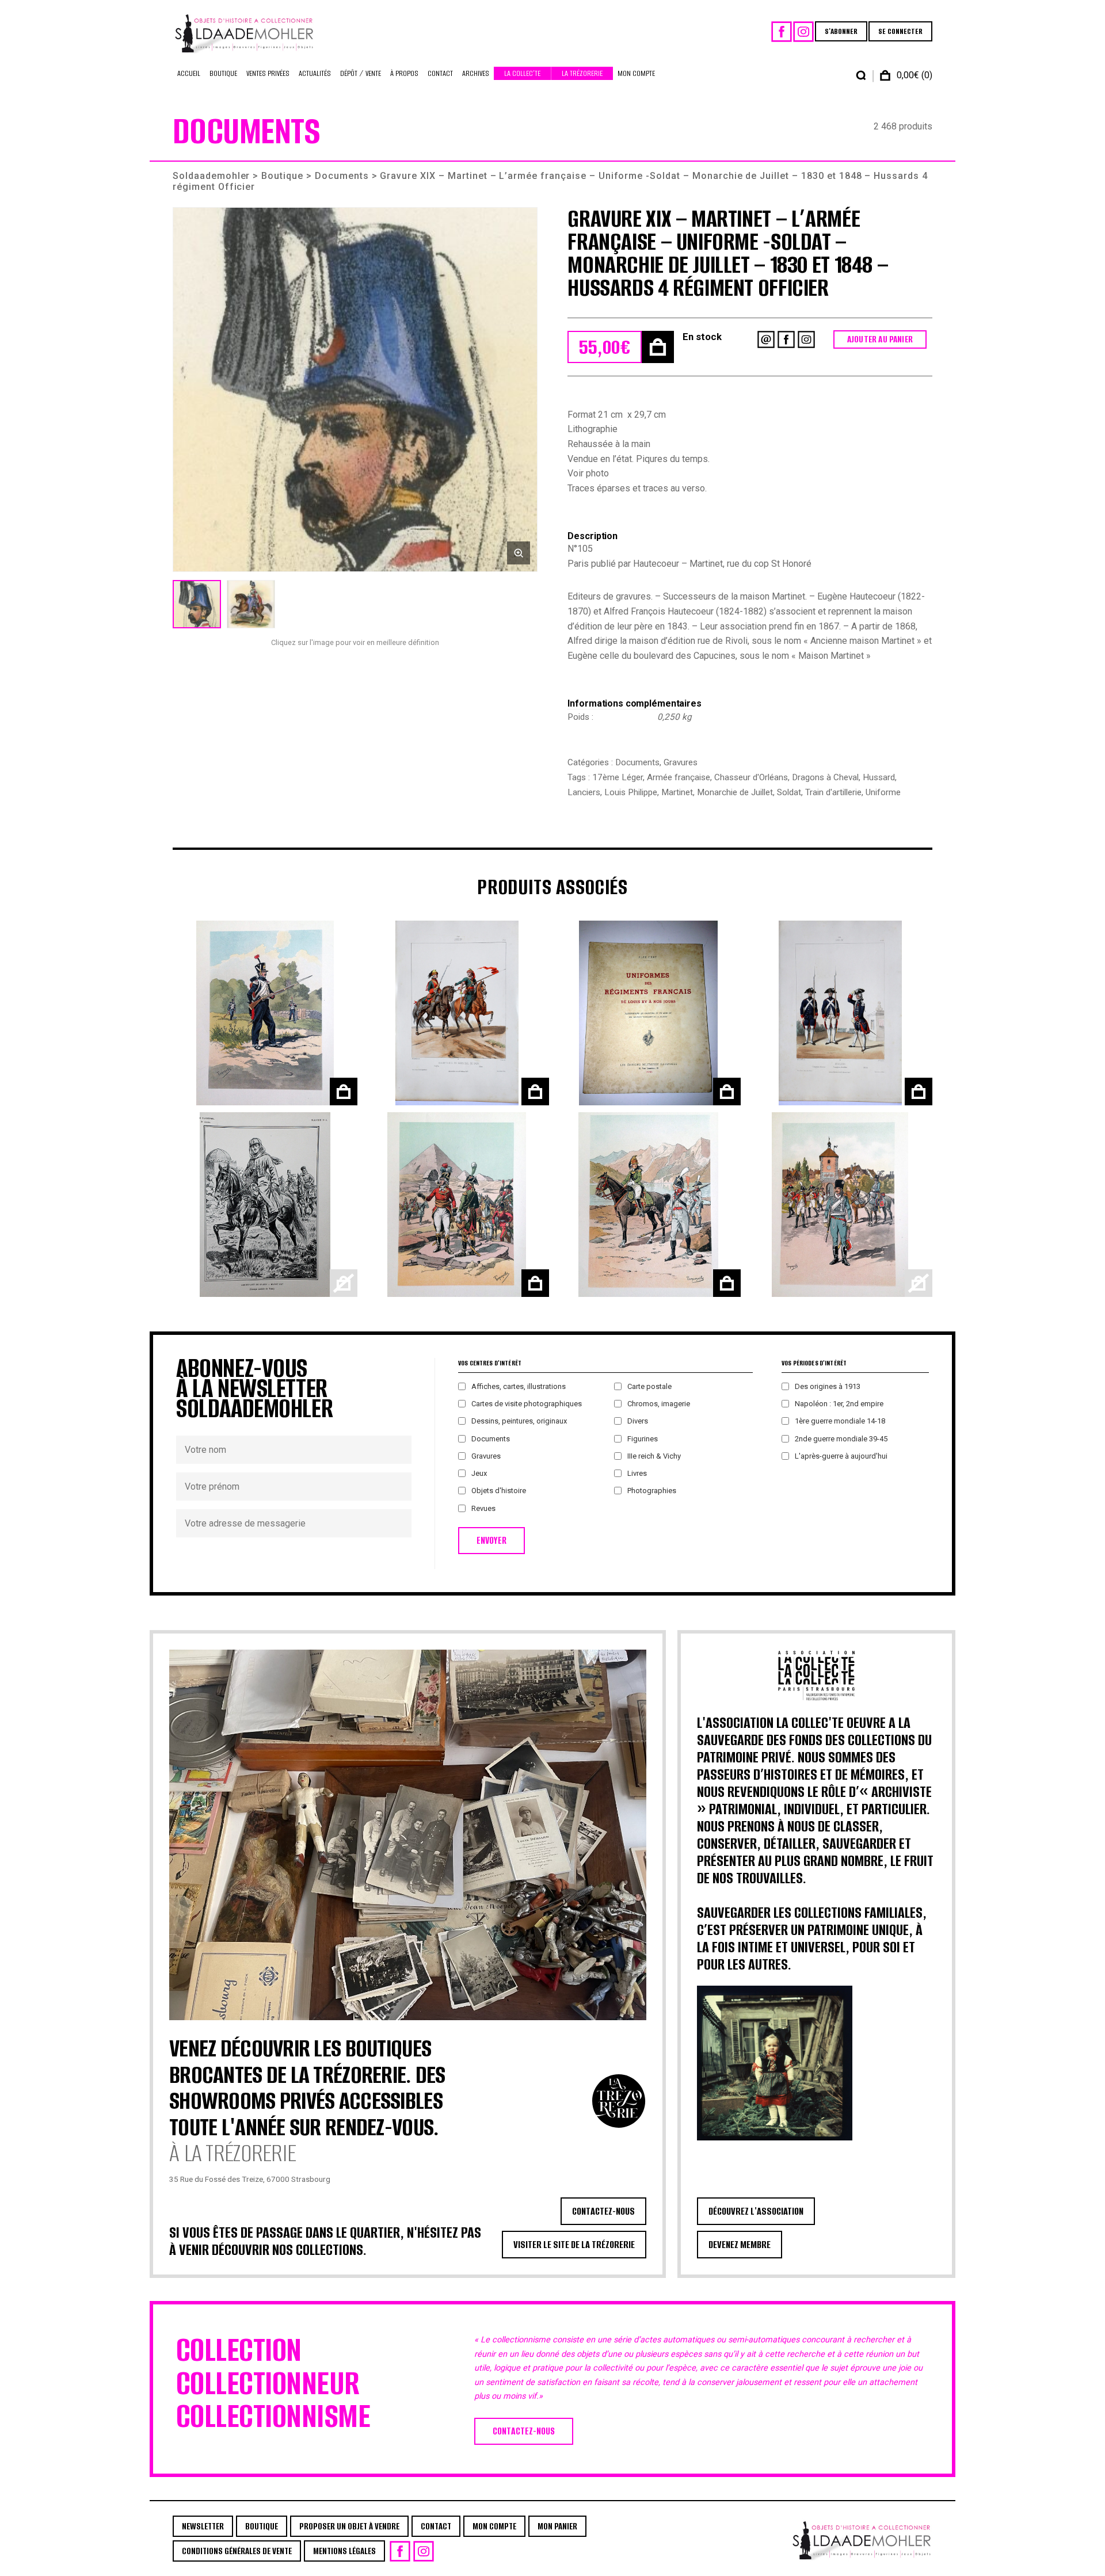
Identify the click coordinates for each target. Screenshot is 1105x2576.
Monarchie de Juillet (735, 792)
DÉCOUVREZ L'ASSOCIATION (756, 2211)
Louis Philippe (631, 792)
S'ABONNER (841, 31)
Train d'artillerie (833, 792)
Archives (476, 73)
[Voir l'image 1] (197, 604)
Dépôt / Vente (361, 73)
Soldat (789, 792)
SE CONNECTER (900, 31)
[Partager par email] (766, 339)
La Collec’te (522, 73)
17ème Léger (618, 777)
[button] (355, 390)
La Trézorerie (582, 73)
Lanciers (584, 792)
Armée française (679, 777)
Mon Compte (636, 73)
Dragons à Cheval (825, 777)
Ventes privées (268, 73)
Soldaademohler (211, 176)
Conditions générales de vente (237, 2551)
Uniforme (883, 792)
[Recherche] (861, 75)
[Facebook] (782, 32)
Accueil (189, 73)
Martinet (677, 792)
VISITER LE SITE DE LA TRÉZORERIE (574, 2245)
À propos (404, 73)
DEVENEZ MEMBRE (740, 2245)
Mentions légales (344, 2551)
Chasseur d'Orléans (751, 777)
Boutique (223, 73)
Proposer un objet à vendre (349, 2526)
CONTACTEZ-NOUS (603, 2211)
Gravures (681, 762)
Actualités (315, 73)
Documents (342, 176)
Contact (440, 73)
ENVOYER (491, 1541)
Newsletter (203, 2526)
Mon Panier (557, 2526)
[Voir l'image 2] (251, 604)
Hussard (879, 777)
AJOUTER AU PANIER (880, 339)
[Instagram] (803, 32)
